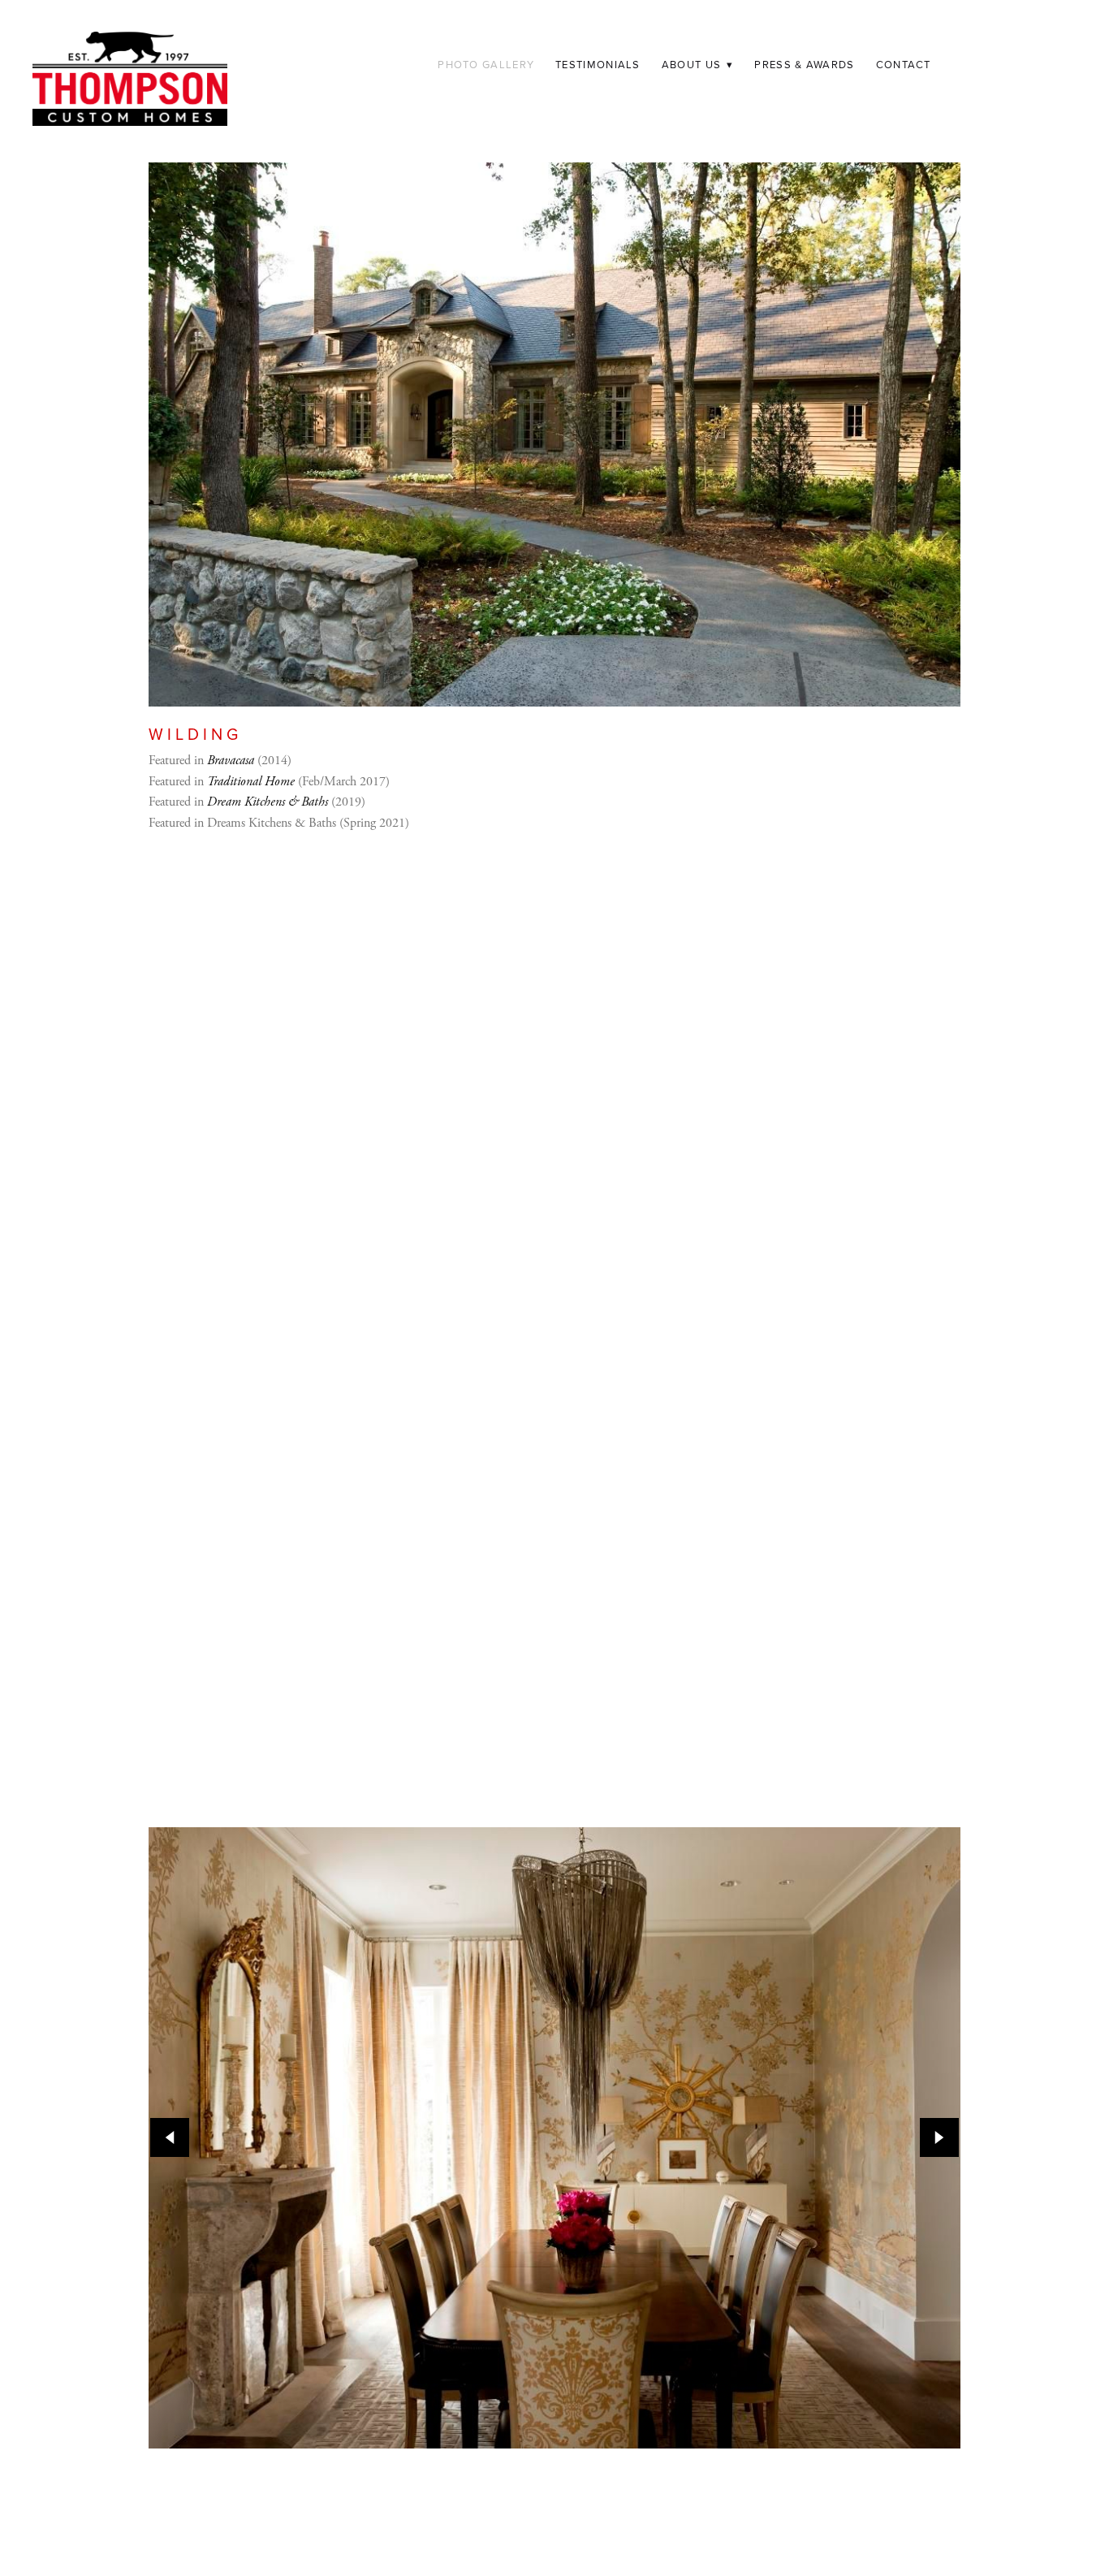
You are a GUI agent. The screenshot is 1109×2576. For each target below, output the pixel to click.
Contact (904, 64)
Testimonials (598, 64)
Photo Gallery (486, 64)
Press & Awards (804, 64)
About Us (698, 64)
